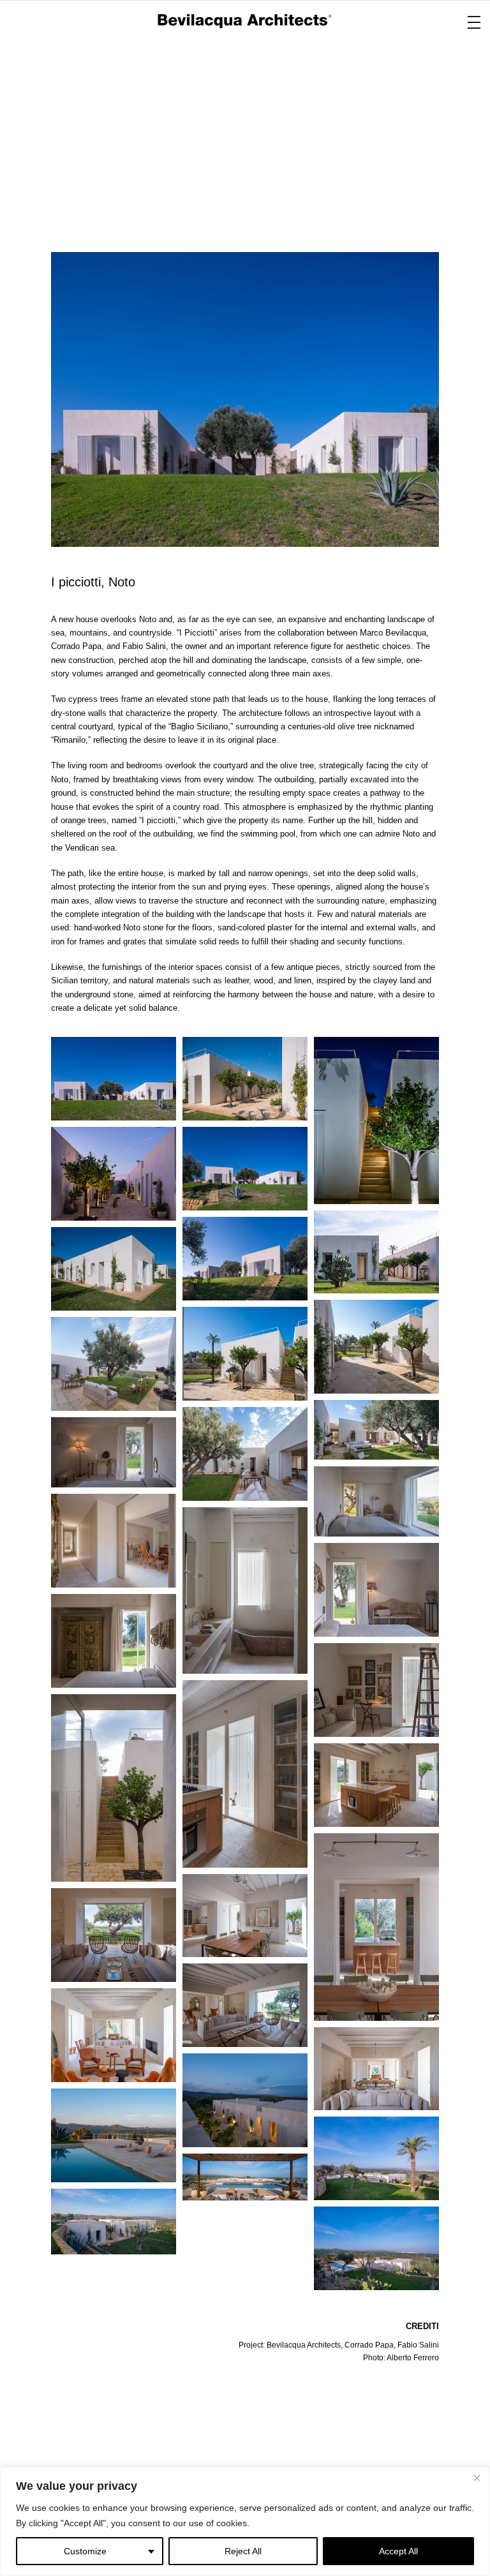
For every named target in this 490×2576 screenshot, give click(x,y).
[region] (245, 2521)
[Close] (477, 2478)
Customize (85, 2551)
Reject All (243, 2551)
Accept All (398, 2551)
